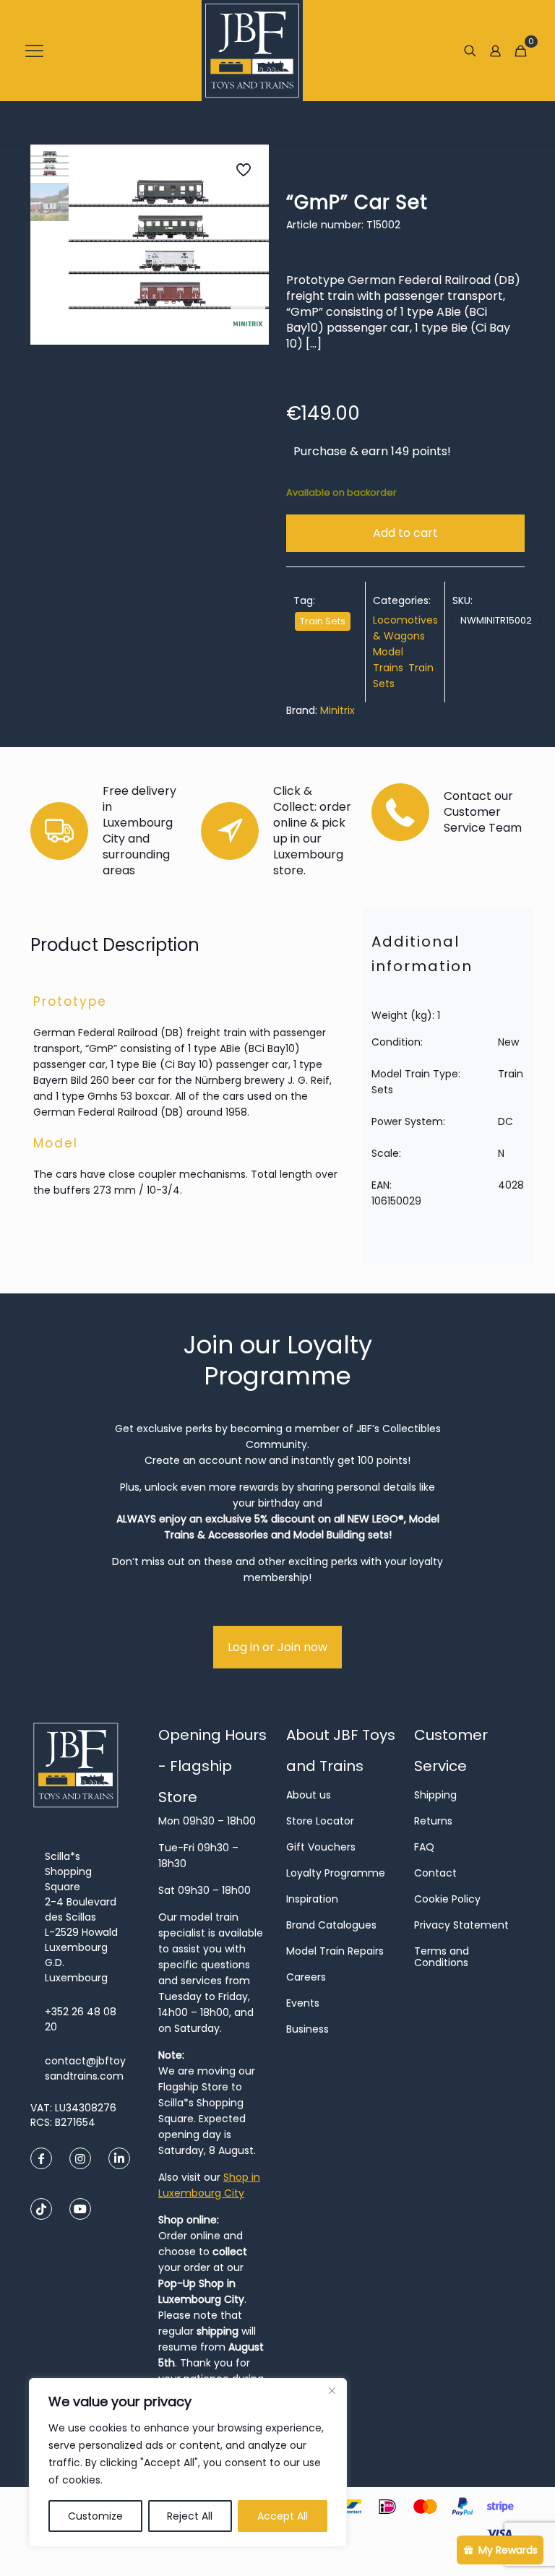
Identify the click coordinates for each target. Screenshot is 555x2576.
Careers (306, 1977)
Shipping (435, 1795)
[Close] (332, 2390)
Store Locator (320, 1821)
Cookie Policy (447, 1899)
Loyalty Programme (336, 1873)
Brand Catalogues (331, 1925)
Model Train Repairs (335, 1951)
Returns (433, 1821)
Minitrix (337, 710)
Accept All (283, 2516)
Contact (435, 1873)
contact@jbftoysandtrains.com (85, 2068)
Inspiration (312, 1899)
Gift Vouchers (321, 1847)
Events (303, 2003)
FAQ (424, 1847)
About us (309, 1795)
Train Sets (323, 621)
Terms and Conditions (442, 1957)
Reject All (190, 2516)
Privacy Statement (461, 1925)
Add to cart (405, 533)
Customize (95, 2516)
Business (307, 2029)
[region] (188, 2463)
